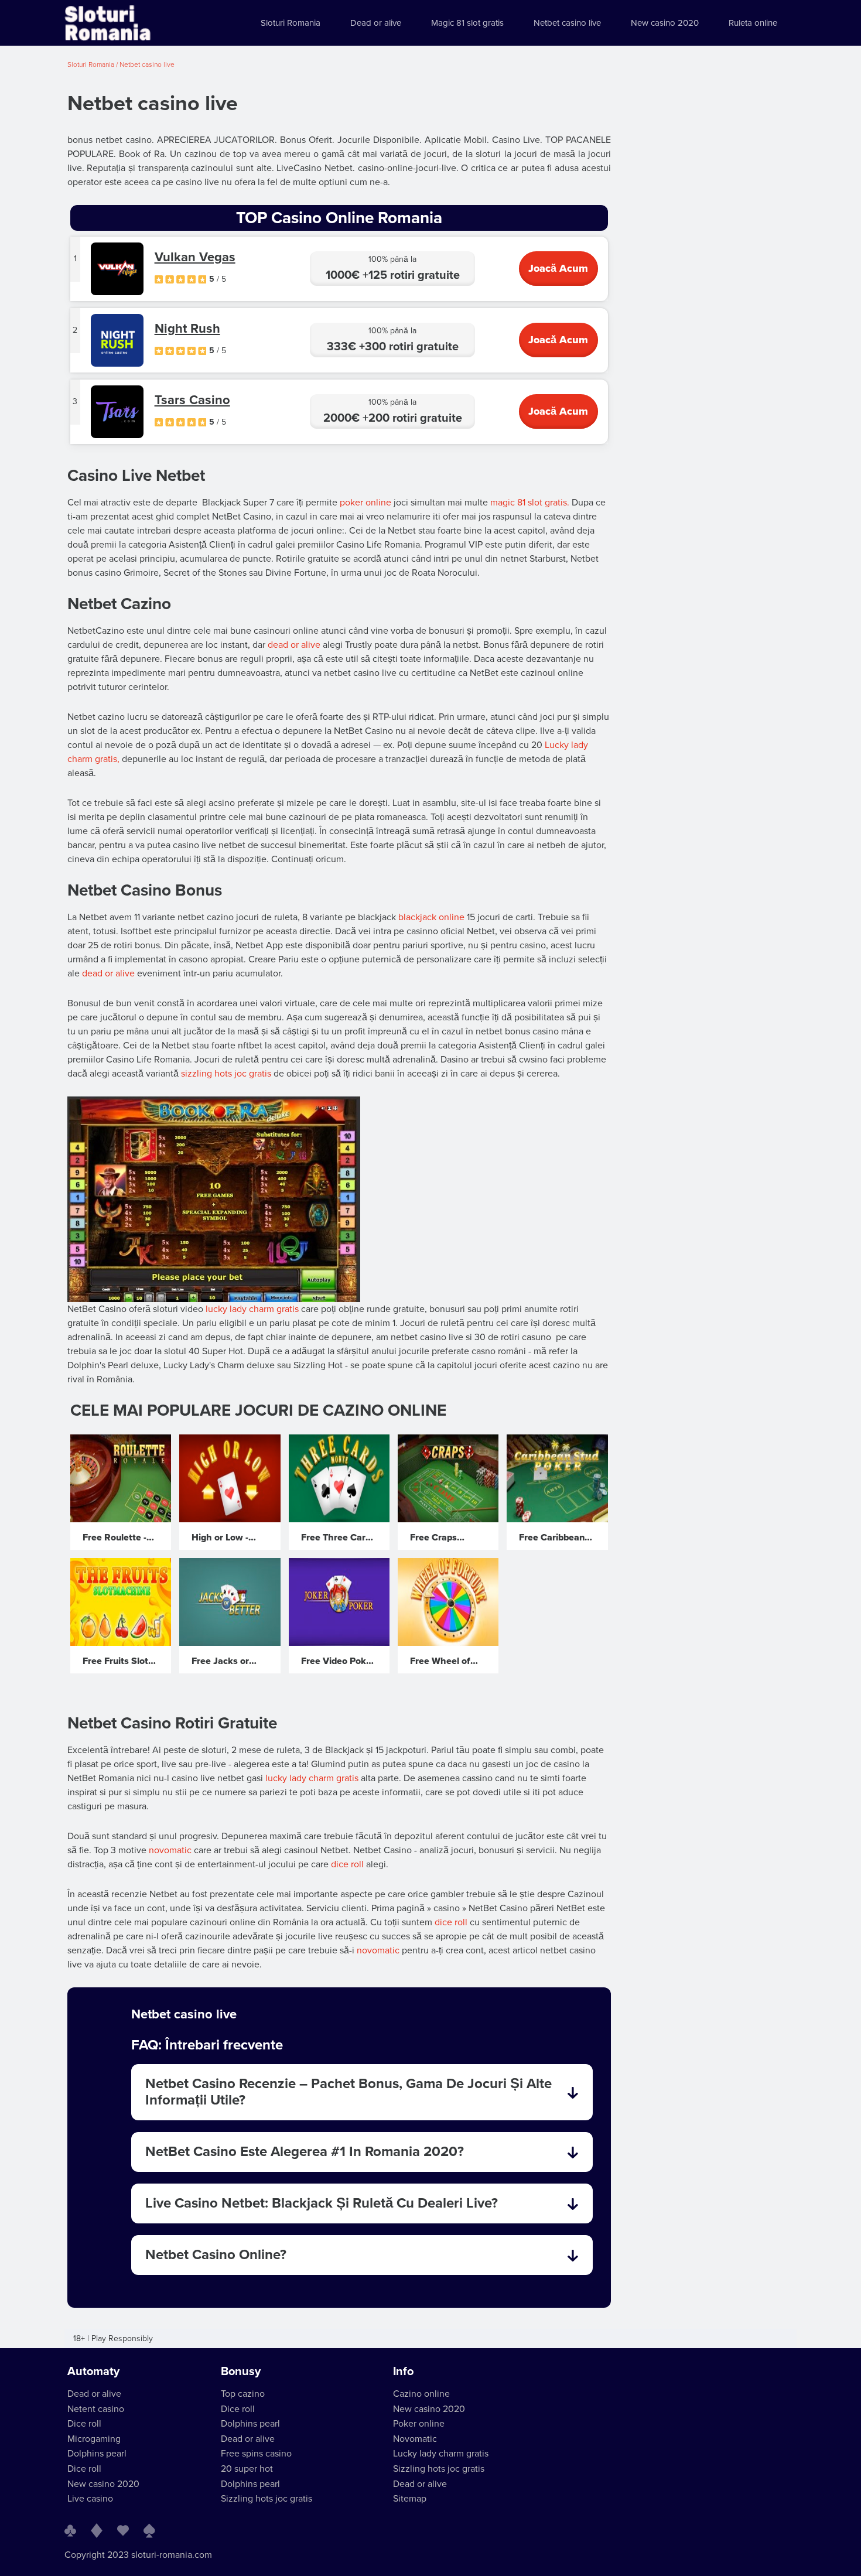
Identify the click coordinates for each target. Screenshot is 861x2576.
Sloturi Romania (291, 23)
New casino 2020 (665, 23)
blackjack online (431, 917)
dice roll (347, 1864)
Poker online (419, 2424)
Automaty (93, 2372)
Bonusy (241, 2372)
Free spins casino (256, 2454)
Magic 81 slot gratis (467, 23)
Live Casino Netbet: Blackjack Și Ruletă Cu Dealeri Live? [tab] (322, 2203)
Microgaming (94, 2439)
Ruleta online (753, 23)
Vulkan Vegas (195, 257)
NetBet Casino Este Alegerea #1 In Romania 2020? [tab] (305, 2152)
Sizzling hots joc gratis (266, 2499)
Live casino (90, 2499)
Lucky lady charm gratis (441, 2454)
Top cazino (243, 2394)
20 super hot (247, 2469)
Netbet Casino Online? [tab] (216, 2255)
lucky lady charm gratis (252, 1309)
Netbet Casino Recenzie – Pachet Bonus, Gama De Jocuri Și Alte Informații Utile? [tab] (348, 2092)
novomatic (170, 1850)
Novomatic (415, 2439)
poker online (365, 503)
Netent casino (96, 2409)
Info (403, 2372)
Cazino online (421, 2394)
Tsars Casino (192, 400)
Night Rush (187, 329)
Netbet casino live (567, 23)
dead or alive (294, 645)
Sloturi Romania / (93, 64)
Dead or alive (376, 23)
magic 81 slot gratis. (530, 503)
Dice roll (84, 2424)
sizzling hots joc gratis (226, 1074)
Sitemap (410, 2499)
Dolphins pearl (97, 2454)
